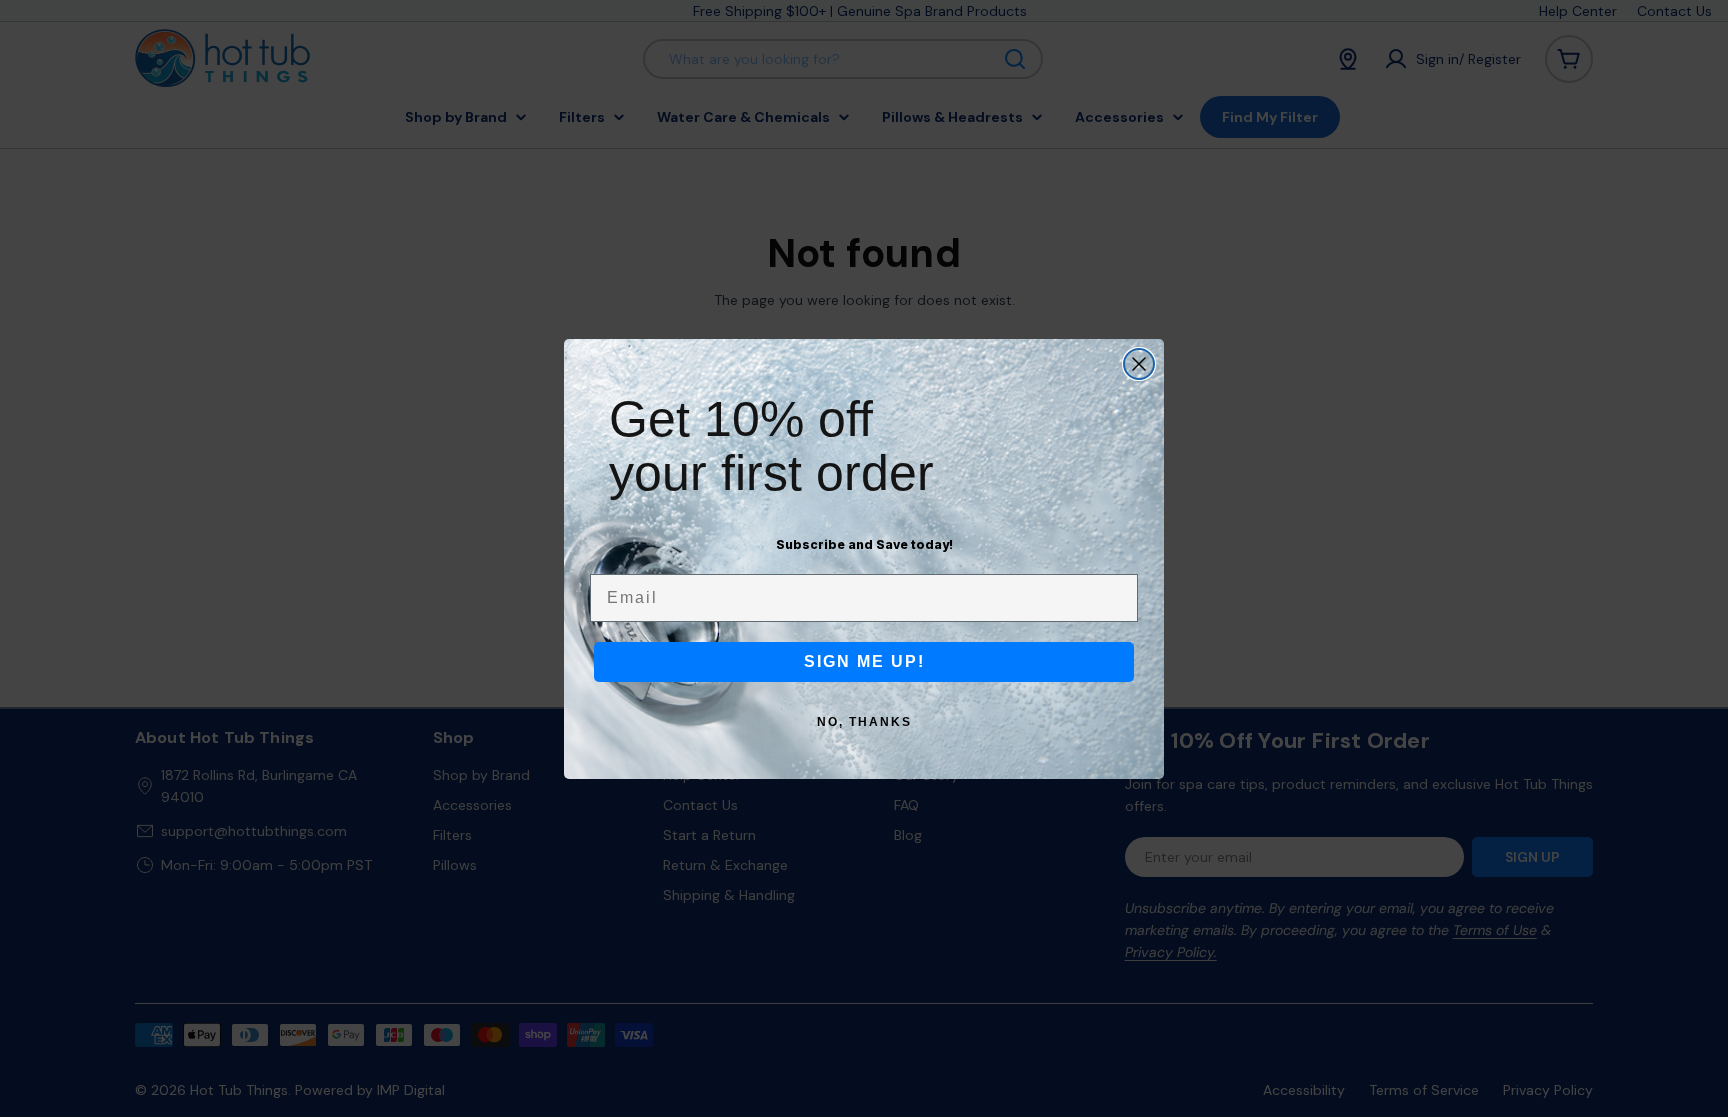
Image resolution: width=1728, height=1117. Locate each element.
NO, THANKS (864, 722)
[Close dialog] (1139, 364)
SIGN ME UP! (864, 661)
